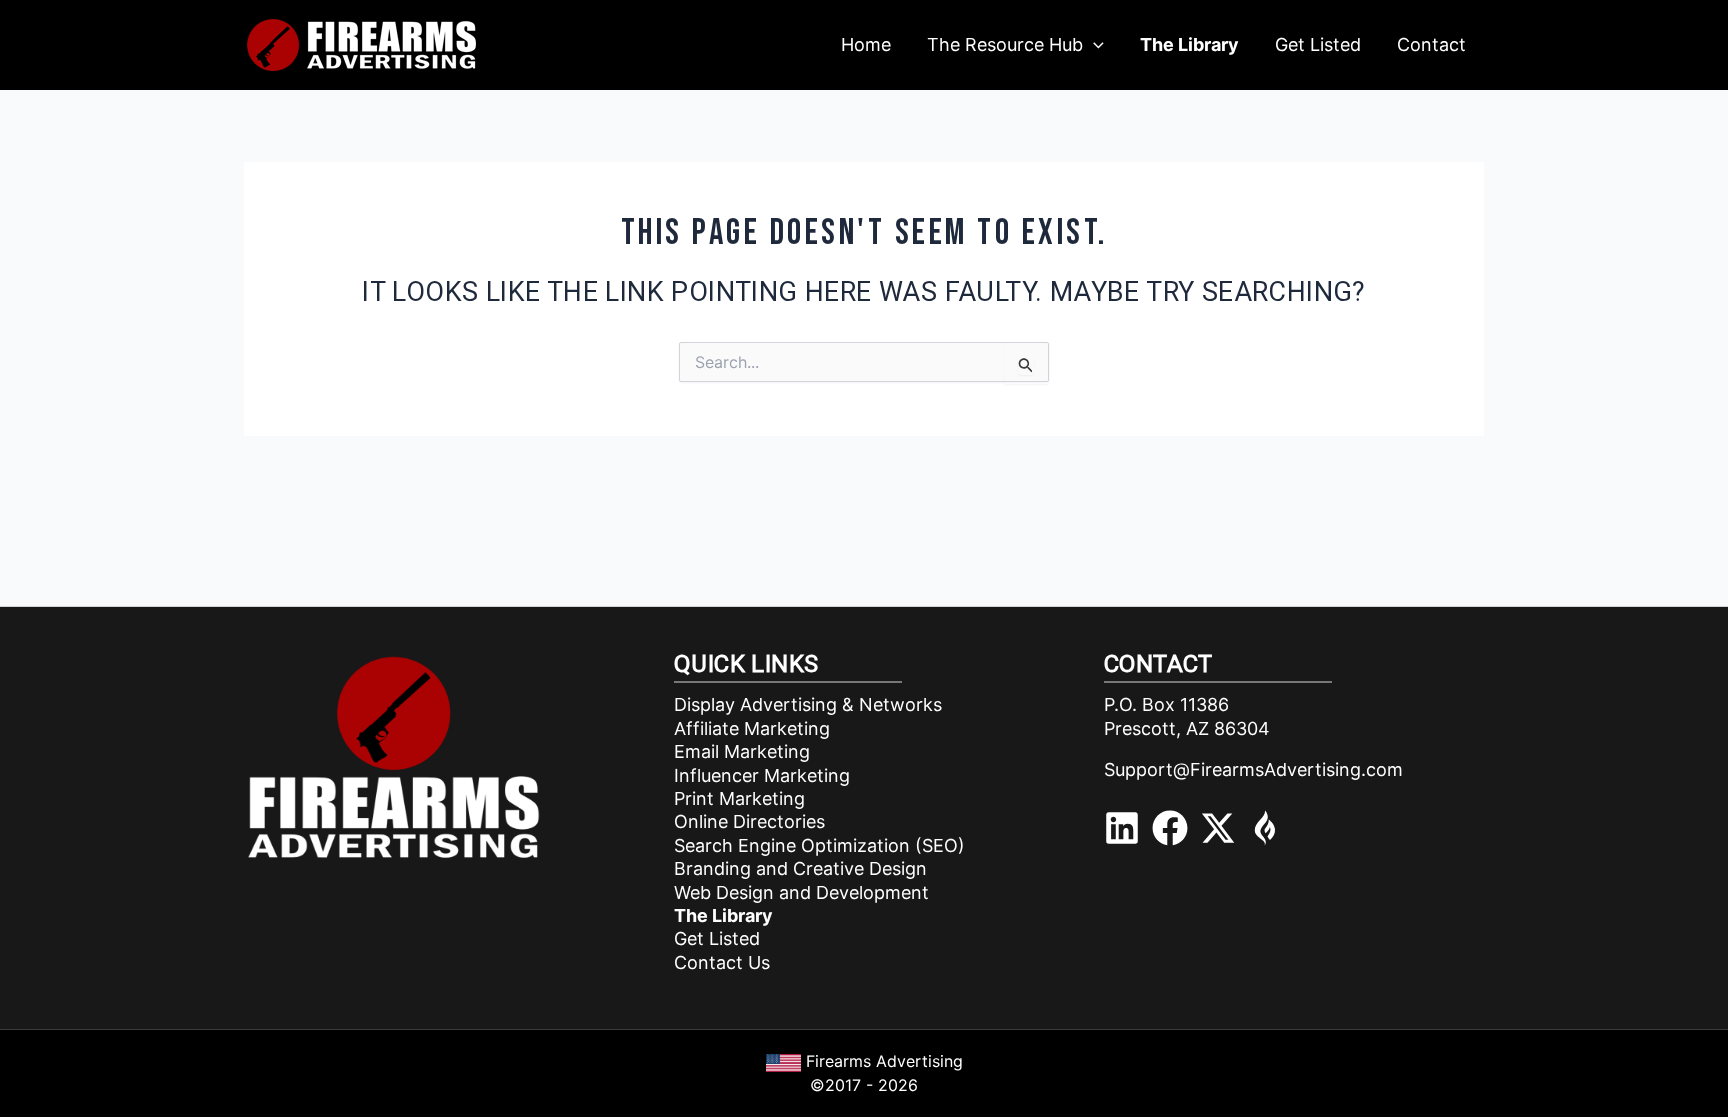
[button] (1093, 45)
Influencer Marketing (762, 775)
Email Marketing (742, 751)
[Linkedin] (1122, 828)
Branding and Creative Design (800, 868)
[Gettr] (1266, 828)
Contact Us (722, 962)
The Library (723, 915)
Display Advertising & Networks (808, 704)
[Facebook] (1170, 828)
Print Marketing (739, 798)
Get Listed (717, 938)
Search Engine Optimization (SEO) (819, 845)
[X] (1218, 828)
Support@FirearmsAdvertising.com (1253, 769)
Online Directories (749, 821)
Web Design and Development (801, 892)
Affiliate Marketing (752, 728)
